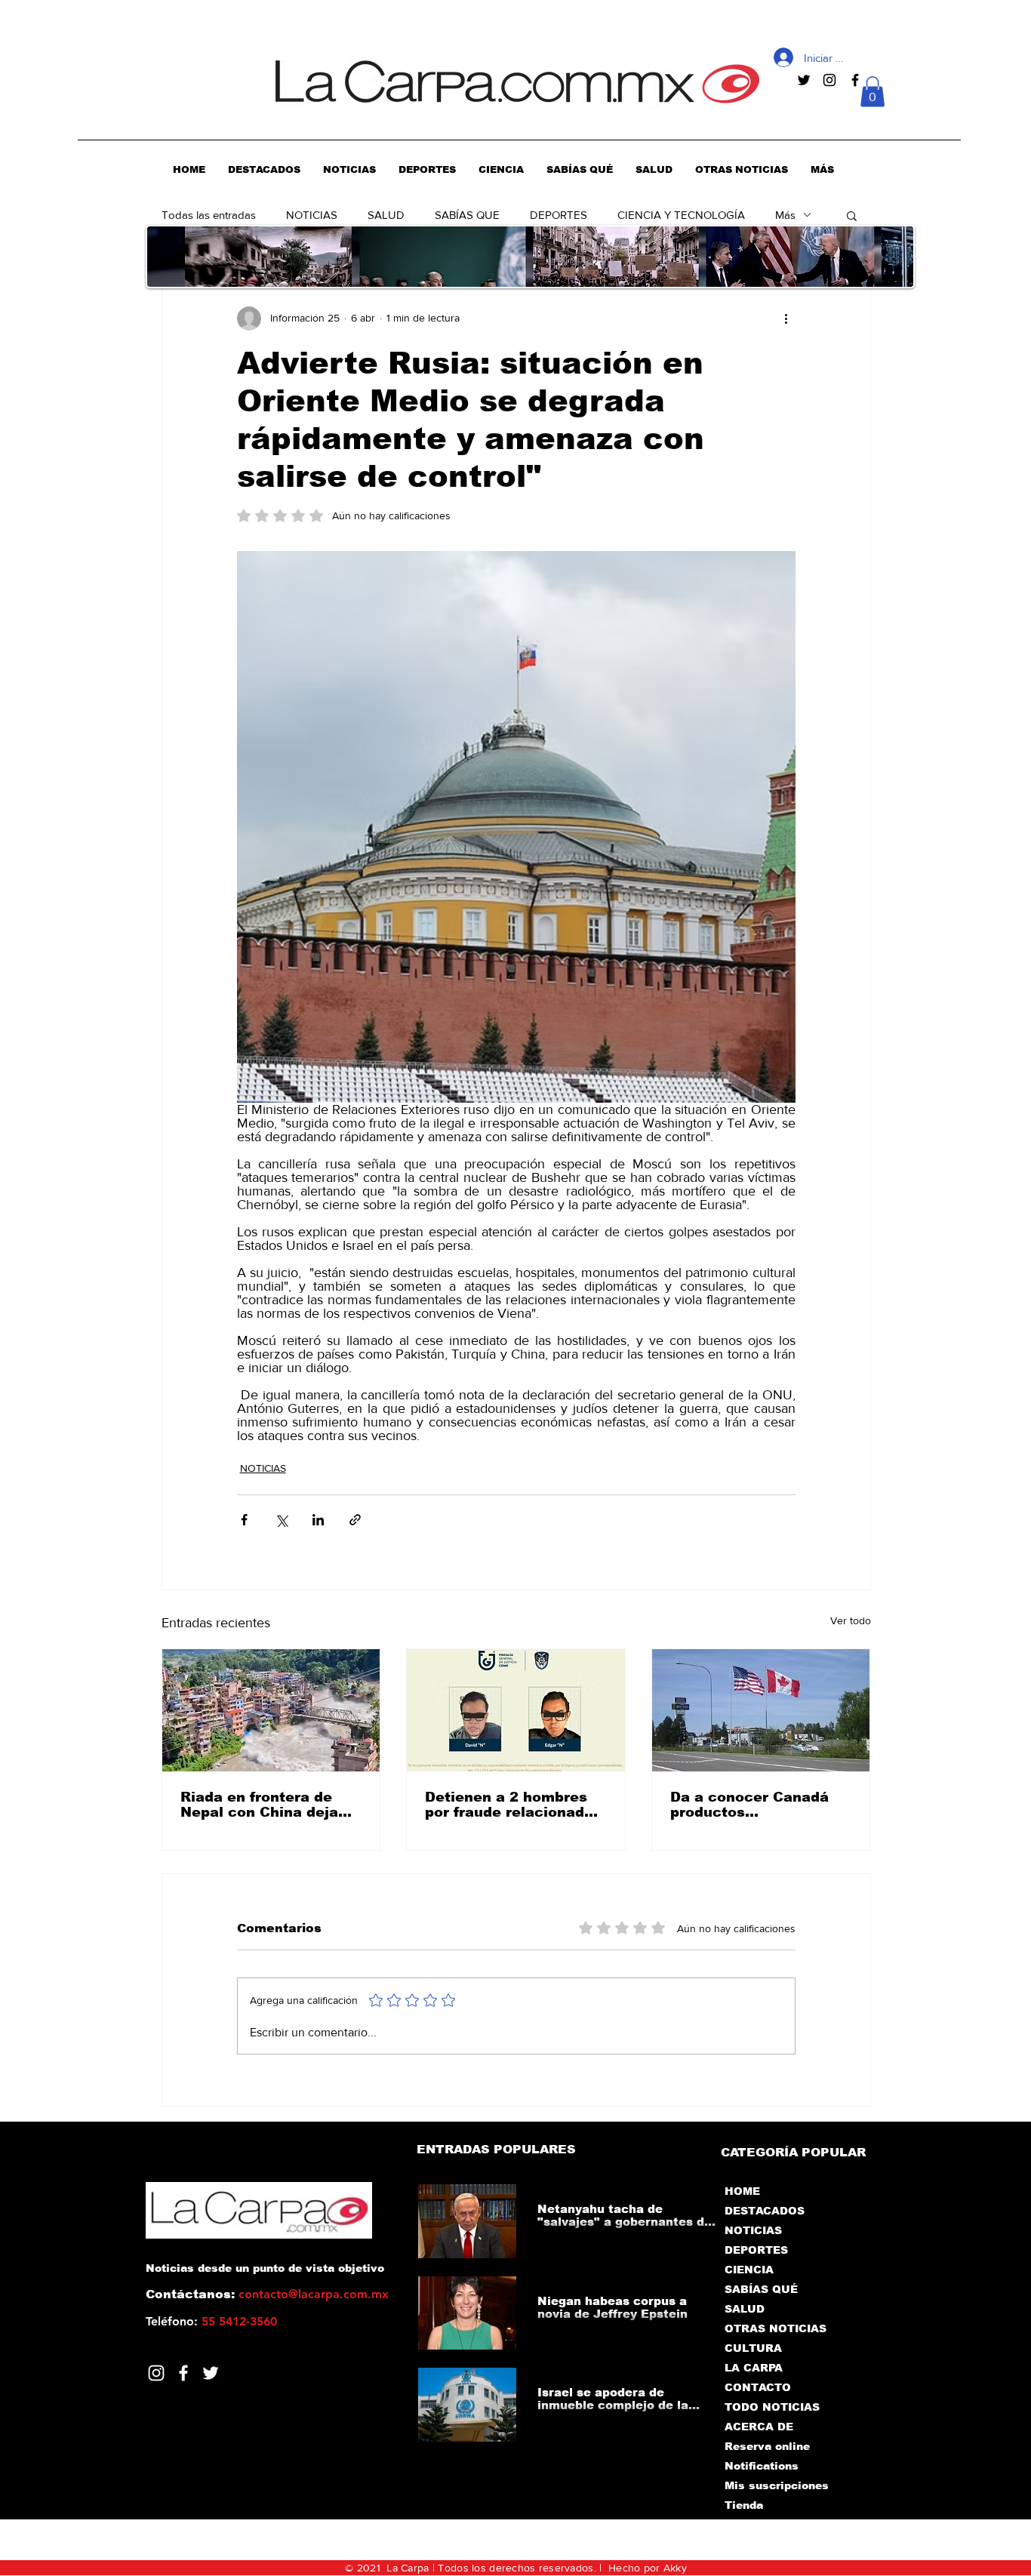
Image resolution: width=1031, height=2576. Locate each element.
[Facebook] (183, 2373)
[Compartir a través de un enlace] (355, 1520)
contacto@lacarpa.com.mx (314, 2294)
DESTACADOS (765, 2211)
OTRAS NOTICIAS (776, 2328)
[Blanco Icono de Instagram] (156, 2373)
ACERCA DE (759, 2427)
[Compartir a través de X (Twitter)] (281, 1520)
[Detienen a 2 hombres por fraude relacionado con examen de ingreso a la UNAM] (516, 1710)
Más (785, 215)
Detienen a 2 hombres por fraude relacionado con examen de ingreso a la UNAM (511, 1805)
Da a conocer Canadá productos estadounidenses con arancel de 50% (749, 1805)
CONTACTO (758, 2387)
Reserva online (767, 2446)
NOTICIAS (312, 215)
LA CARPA (754, 2368)
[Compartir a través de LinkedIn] (318, 1520)
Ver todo (851, 1620)
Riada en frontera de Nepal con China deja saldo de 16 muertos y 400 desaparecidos (262, 1805)
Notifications (762, 2466)
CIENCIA (749, 2270)
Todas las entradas (209, 215)
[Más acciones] (786, 319)
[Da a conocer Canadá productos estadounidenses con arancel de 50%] (761, 1710)
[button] (873, 92)
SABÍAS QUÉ (761, 2289)
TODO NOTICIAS (772, 2407)
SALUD (386, 215)
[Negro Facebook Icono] (855, 80)
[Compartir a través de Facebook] (244, 1520)
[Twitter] (211, 2373)
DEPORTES (559, 215)
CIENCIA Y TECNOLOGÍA (681, 215)
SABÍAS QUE (467, 215)
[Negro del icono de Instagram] (829, 80)
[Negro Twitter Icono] (804, 80)
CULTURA (753, 2348)
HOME (742, 2191)
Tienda (744, 2505)
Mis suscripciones (776, 2485)
